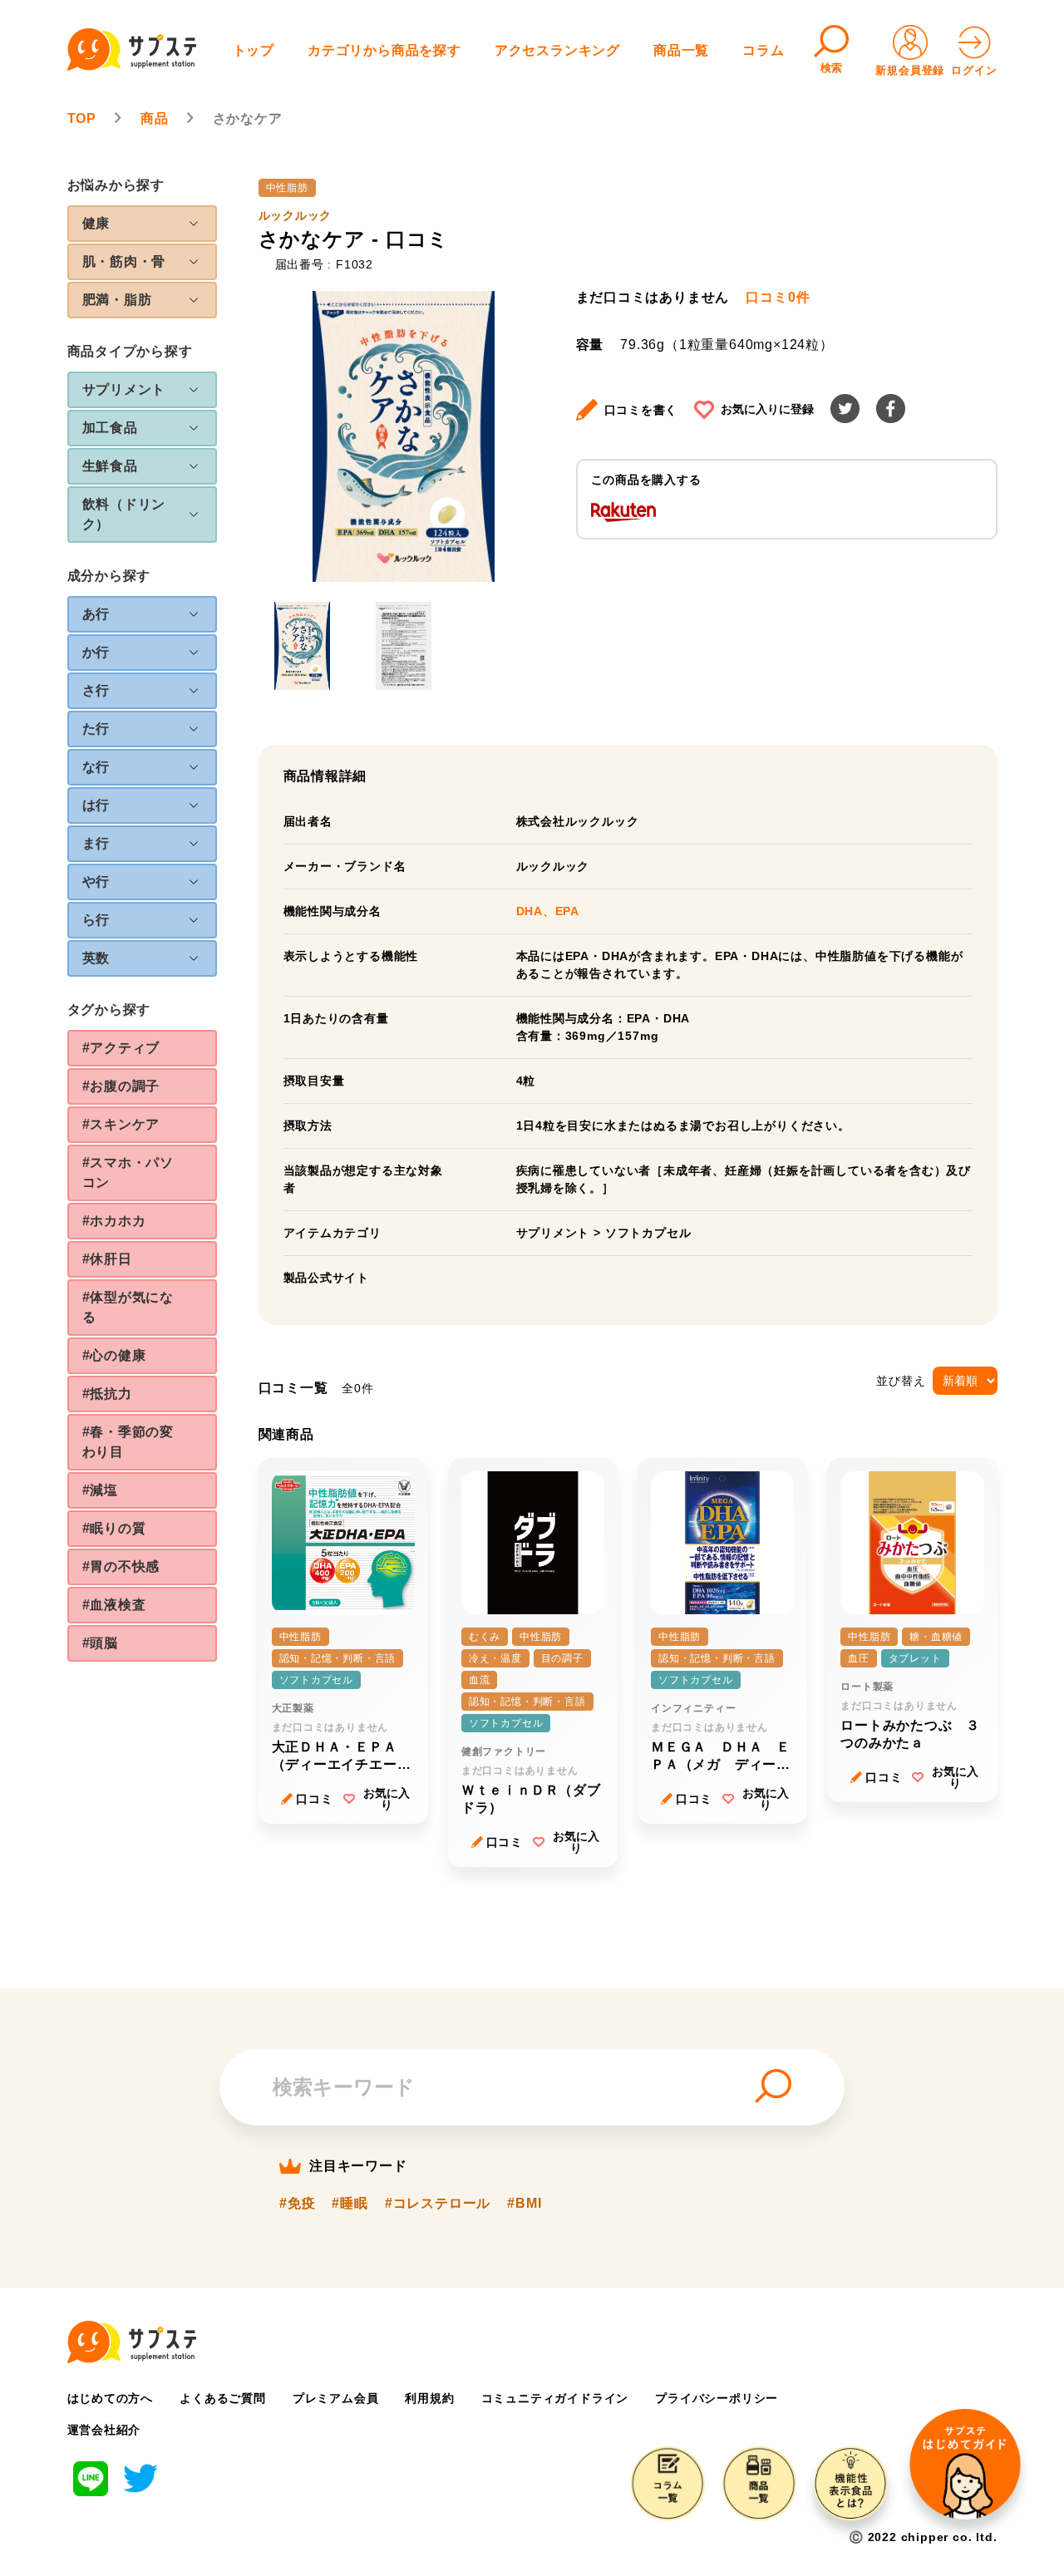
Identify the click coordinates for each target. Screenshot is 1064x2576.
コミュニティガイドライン (555, 2398)
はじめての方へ (111, 2398)
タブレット (915, 1658)
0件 (778, 298)
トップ (254, 50)
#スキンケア (121, 1124)
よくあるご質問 (223, 2398)
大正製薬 (293, 1708)
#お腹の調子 (121, 1086)
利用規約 (429, 2398)
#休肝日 (107, 1259)
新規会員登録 (910, 70)
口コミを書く (641, 410)
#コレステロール (438, 2204)
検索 (832, 68)
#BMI (524, 2204)
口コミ (314, 1799)
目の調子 (562, 1658)
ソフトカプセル (648, 1233)
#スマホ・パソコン (128, 1172)
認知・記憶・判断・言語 (338, 1658)
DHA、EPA (548, 911)
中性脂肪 (287, 188)
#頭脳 (100, 1643)
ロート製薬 (867, 1687)
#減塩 (100, 1490)
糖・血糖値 (936, 1637)
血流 (480, 1680)
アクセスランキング (557, 50)
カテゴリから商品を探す (384, 50)
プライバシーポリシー (717, 2398)
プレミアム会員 (336, 2398)
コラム (763, 50)
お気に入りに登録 (767, 409)
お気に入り (387, 1799)
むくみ (485, 1637)
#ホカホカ (114, 1221)
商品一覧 (681, 50)
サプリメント (553, 1233)
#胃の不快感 (121, 1566)
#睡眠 (350, 2204)
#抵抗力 (107, 1394)
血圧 (859, 1658)
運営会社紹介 (104, 2430)
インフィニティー (693, 1708)
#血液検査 (114, 1605)
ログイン (974, 70)
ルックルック (296, 215)
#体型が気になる (128, 1307)
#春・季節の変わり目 (128, 1442)
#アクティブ (121, 1048)
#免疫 (297, 2204)
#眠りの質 (114, 1528)
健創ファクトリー (504, 1751)
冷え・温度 (495, 1658)
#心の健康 (114, 1355)
